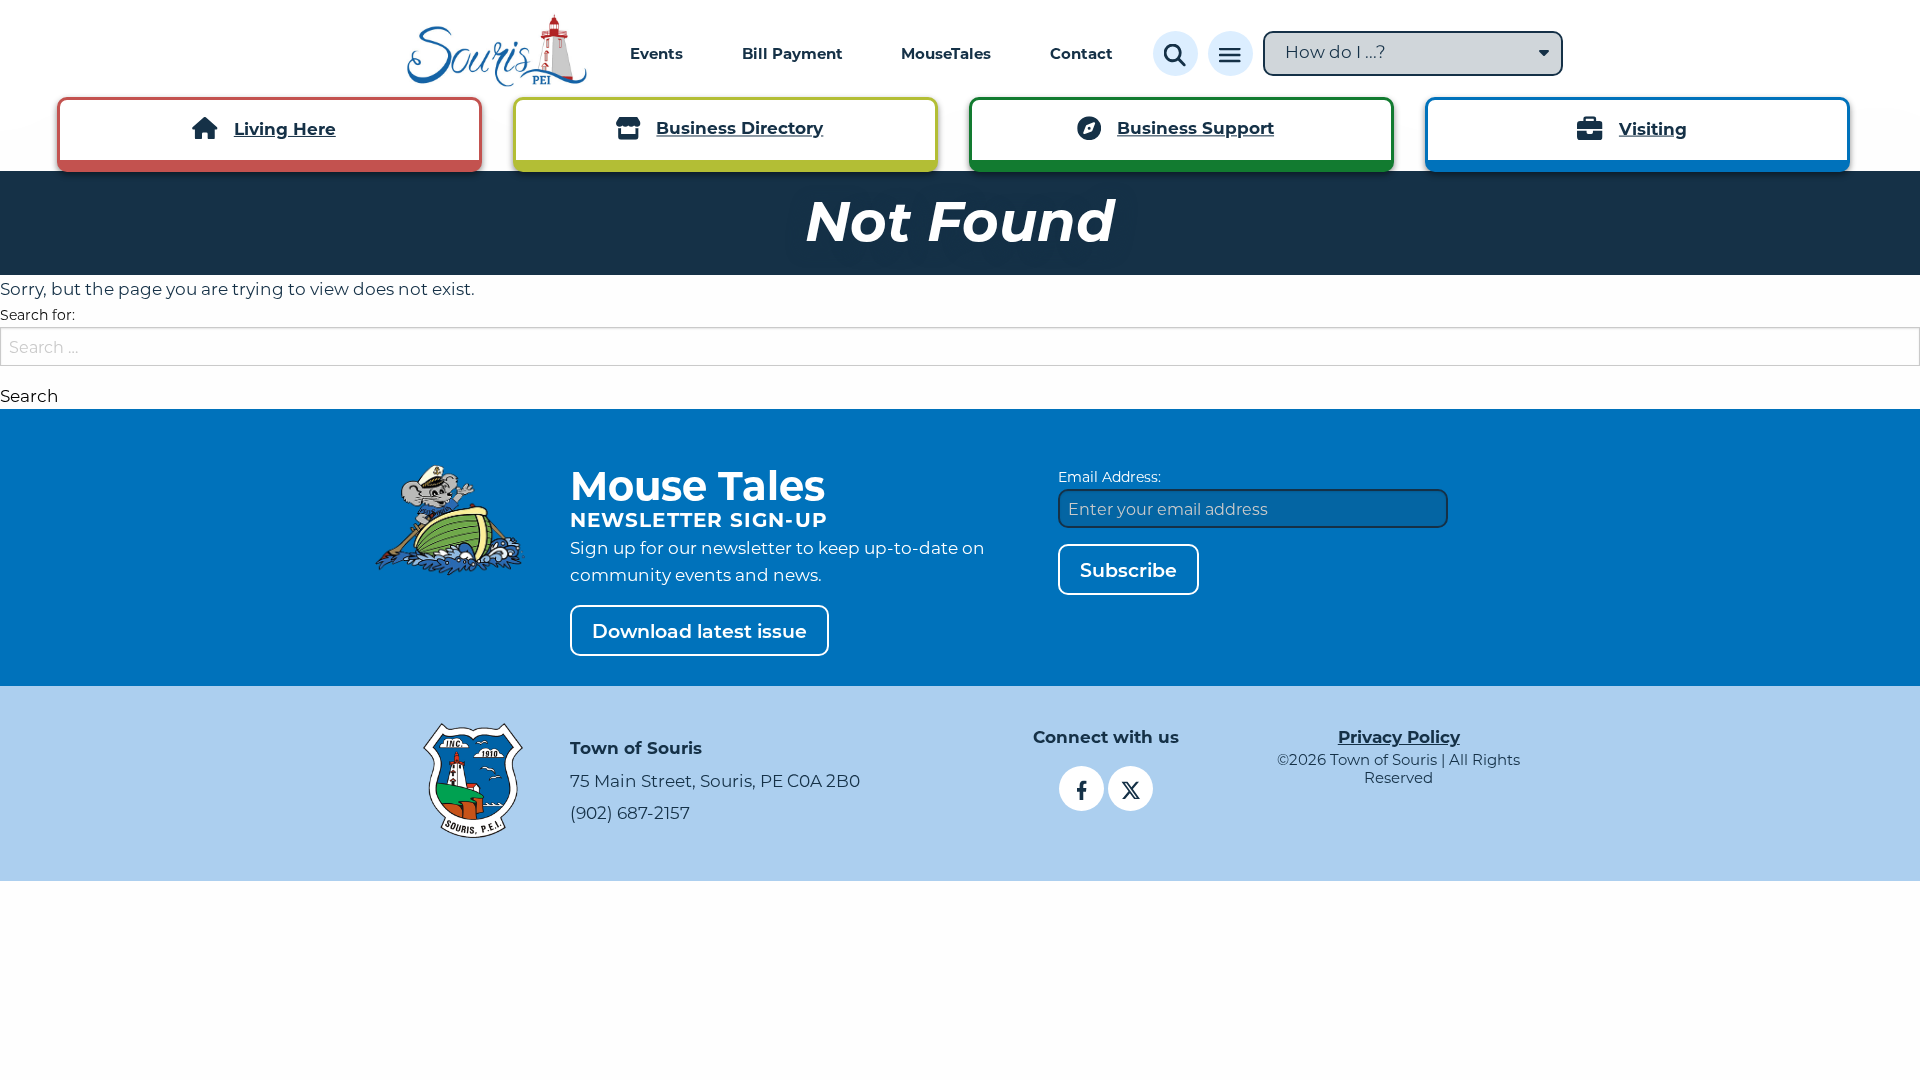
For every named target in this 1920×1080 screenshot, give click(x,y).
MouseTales (946, 53)
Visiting (1653, 128)
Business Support (1195, 128)
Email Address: (1109, 476)
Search (29, 395)
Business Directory (739, 128)
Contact (1081, 53)
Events (656, 53)
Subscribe (1128, 569)
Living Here (285, 128)
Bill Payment (792, 53)
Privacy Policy (1399, 736)
